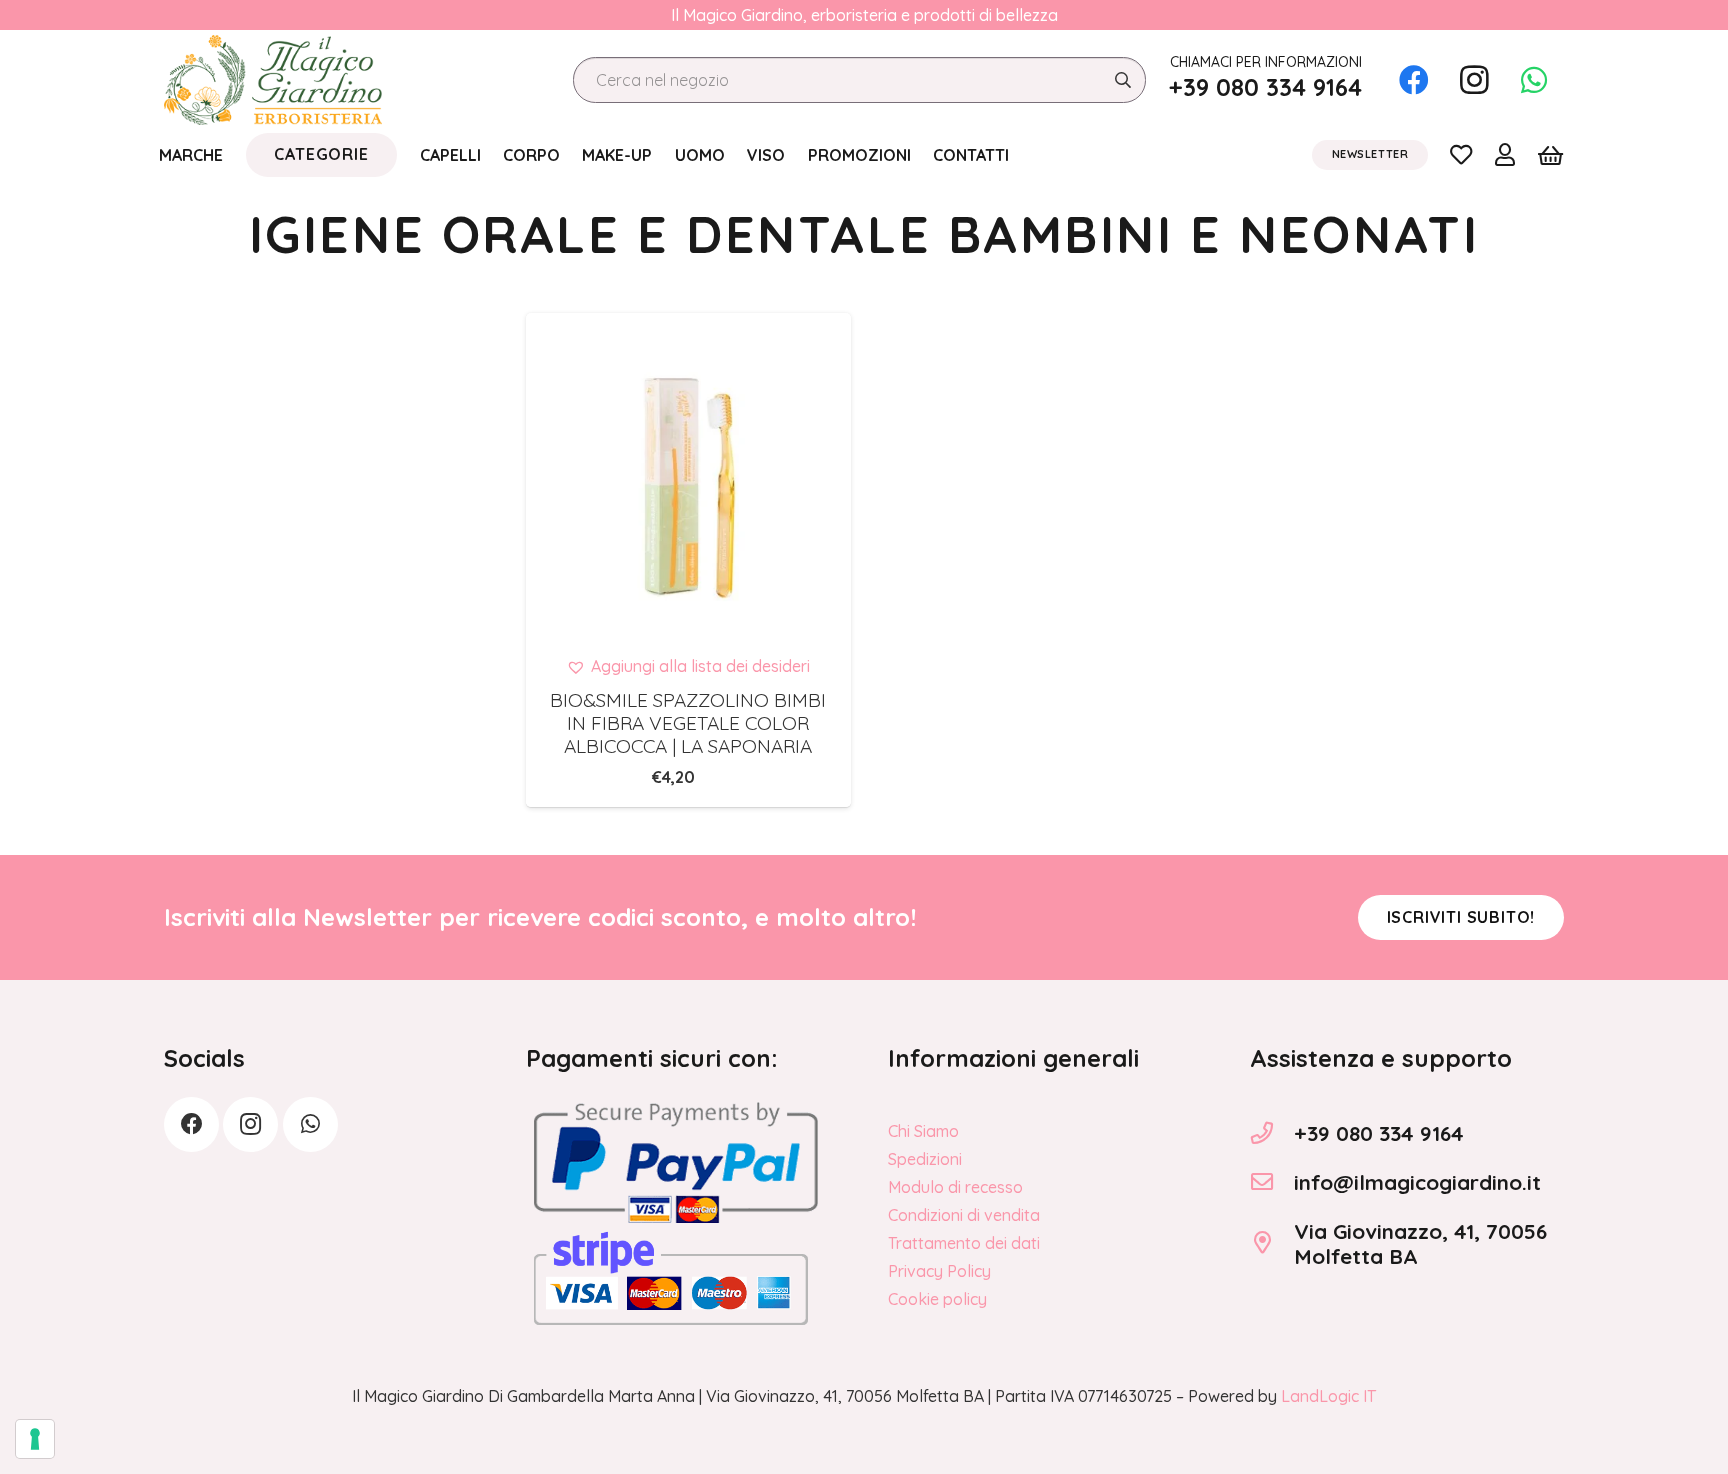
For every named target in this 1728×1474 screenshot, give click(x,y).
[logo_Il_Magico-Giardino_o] (273, 80)
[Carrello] (1550, 155)
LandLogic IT (1328, 1396)
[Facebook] (1414, 80)
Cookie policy (937, 1299)
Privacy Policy (939, 1271)
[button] (688, 666)
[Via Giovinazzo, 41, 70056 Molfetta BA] (1272, 1243)
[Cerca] (1122, 80)
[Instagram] (1474, 80)
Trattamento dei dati (964, 1243)
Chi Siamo (923, 1131)
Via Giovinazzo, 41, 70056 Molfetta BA (1420, 1243)
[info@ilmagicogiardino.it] (1272, 1182)
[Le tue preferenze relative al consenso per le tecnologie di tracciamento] (35, 1439)
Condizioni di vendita (964, 1215)
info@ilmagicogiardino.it (1417, 1182)
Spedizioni (925, 1159)
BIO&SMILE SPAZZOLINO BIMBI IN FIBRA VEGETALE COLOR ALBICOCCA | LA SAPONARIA (688, 723)
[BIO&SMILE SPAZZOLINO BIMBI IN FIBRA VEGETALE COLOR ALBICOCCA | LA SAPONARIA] (688, 475)
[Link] (1461, 154)
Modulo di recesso (955, 1187)
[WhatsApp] (1534, 80)
